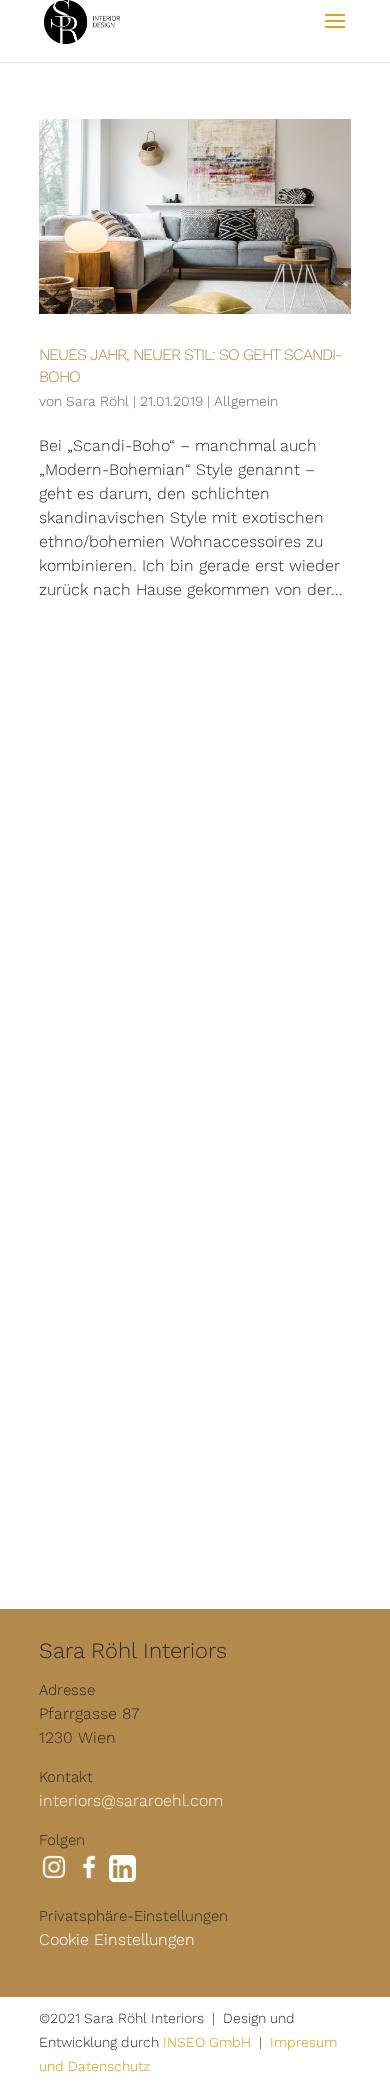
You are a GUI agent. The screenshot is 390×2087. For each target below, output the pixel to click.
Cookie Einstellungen (117, 1939)
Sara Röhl (97, 401)
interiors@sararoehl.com (131, 1800)
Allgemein (246, 401)
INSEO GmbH (207, 2042)
